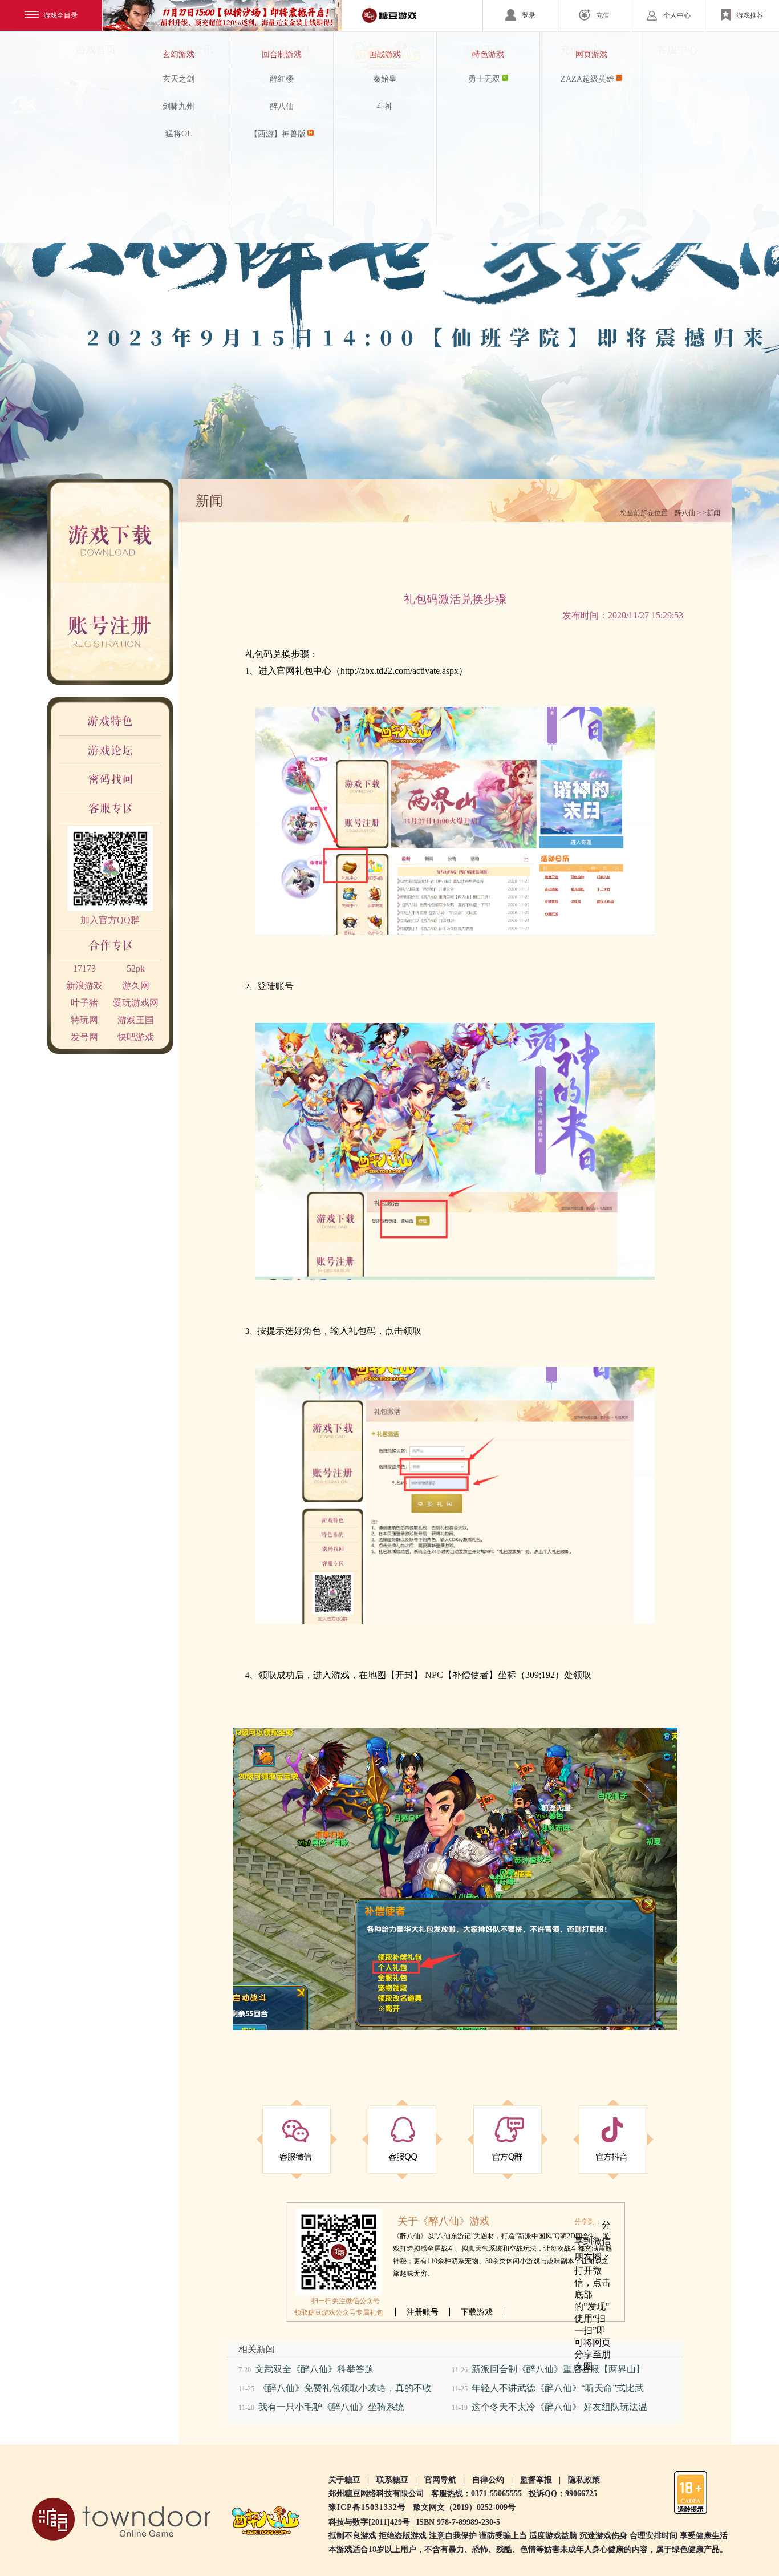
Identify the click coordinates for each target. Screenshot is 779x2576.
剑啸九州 (178, 106)
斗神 (385, 106)
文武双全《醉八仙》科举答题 (314, 2369)
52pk (136, 968)
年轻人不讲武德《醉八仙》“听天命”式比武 (558, 2388)
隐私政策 (584, 2480)
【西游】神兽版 (278, 134)
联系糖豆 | (397, 2480)
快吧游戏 (136, 1037)
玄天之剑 (178, 79)
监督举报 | (540, 2480)
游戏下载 (125, 531)
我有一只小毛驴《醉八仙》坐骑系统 (331, 2407)
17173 (84, 968)
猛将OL (179, 134)
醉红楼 (282, 79)
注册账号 (423, 2312)
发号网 (84, 1037)
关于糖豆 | (349, 2480)
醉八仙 (282, 106)
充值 (603, 15)
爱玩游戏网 (136, 1003)
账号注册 (125, 633)
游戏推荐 (750, 15)
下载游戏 (477, 2312)
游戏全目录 (60, 15)
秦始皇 (385, 79)
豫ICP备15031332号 (367, 2507)
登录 (529, 15)
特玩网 (84, 1020)
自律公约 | (492, 2480)
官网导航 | (445, 2480)
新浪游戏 (84, 986)
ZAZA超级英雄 (587, 79)
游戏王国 (136, 1020)
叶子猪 (84, 1003)
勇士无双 (484, 79)
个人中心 (677, 15)
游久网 (136, 986)
